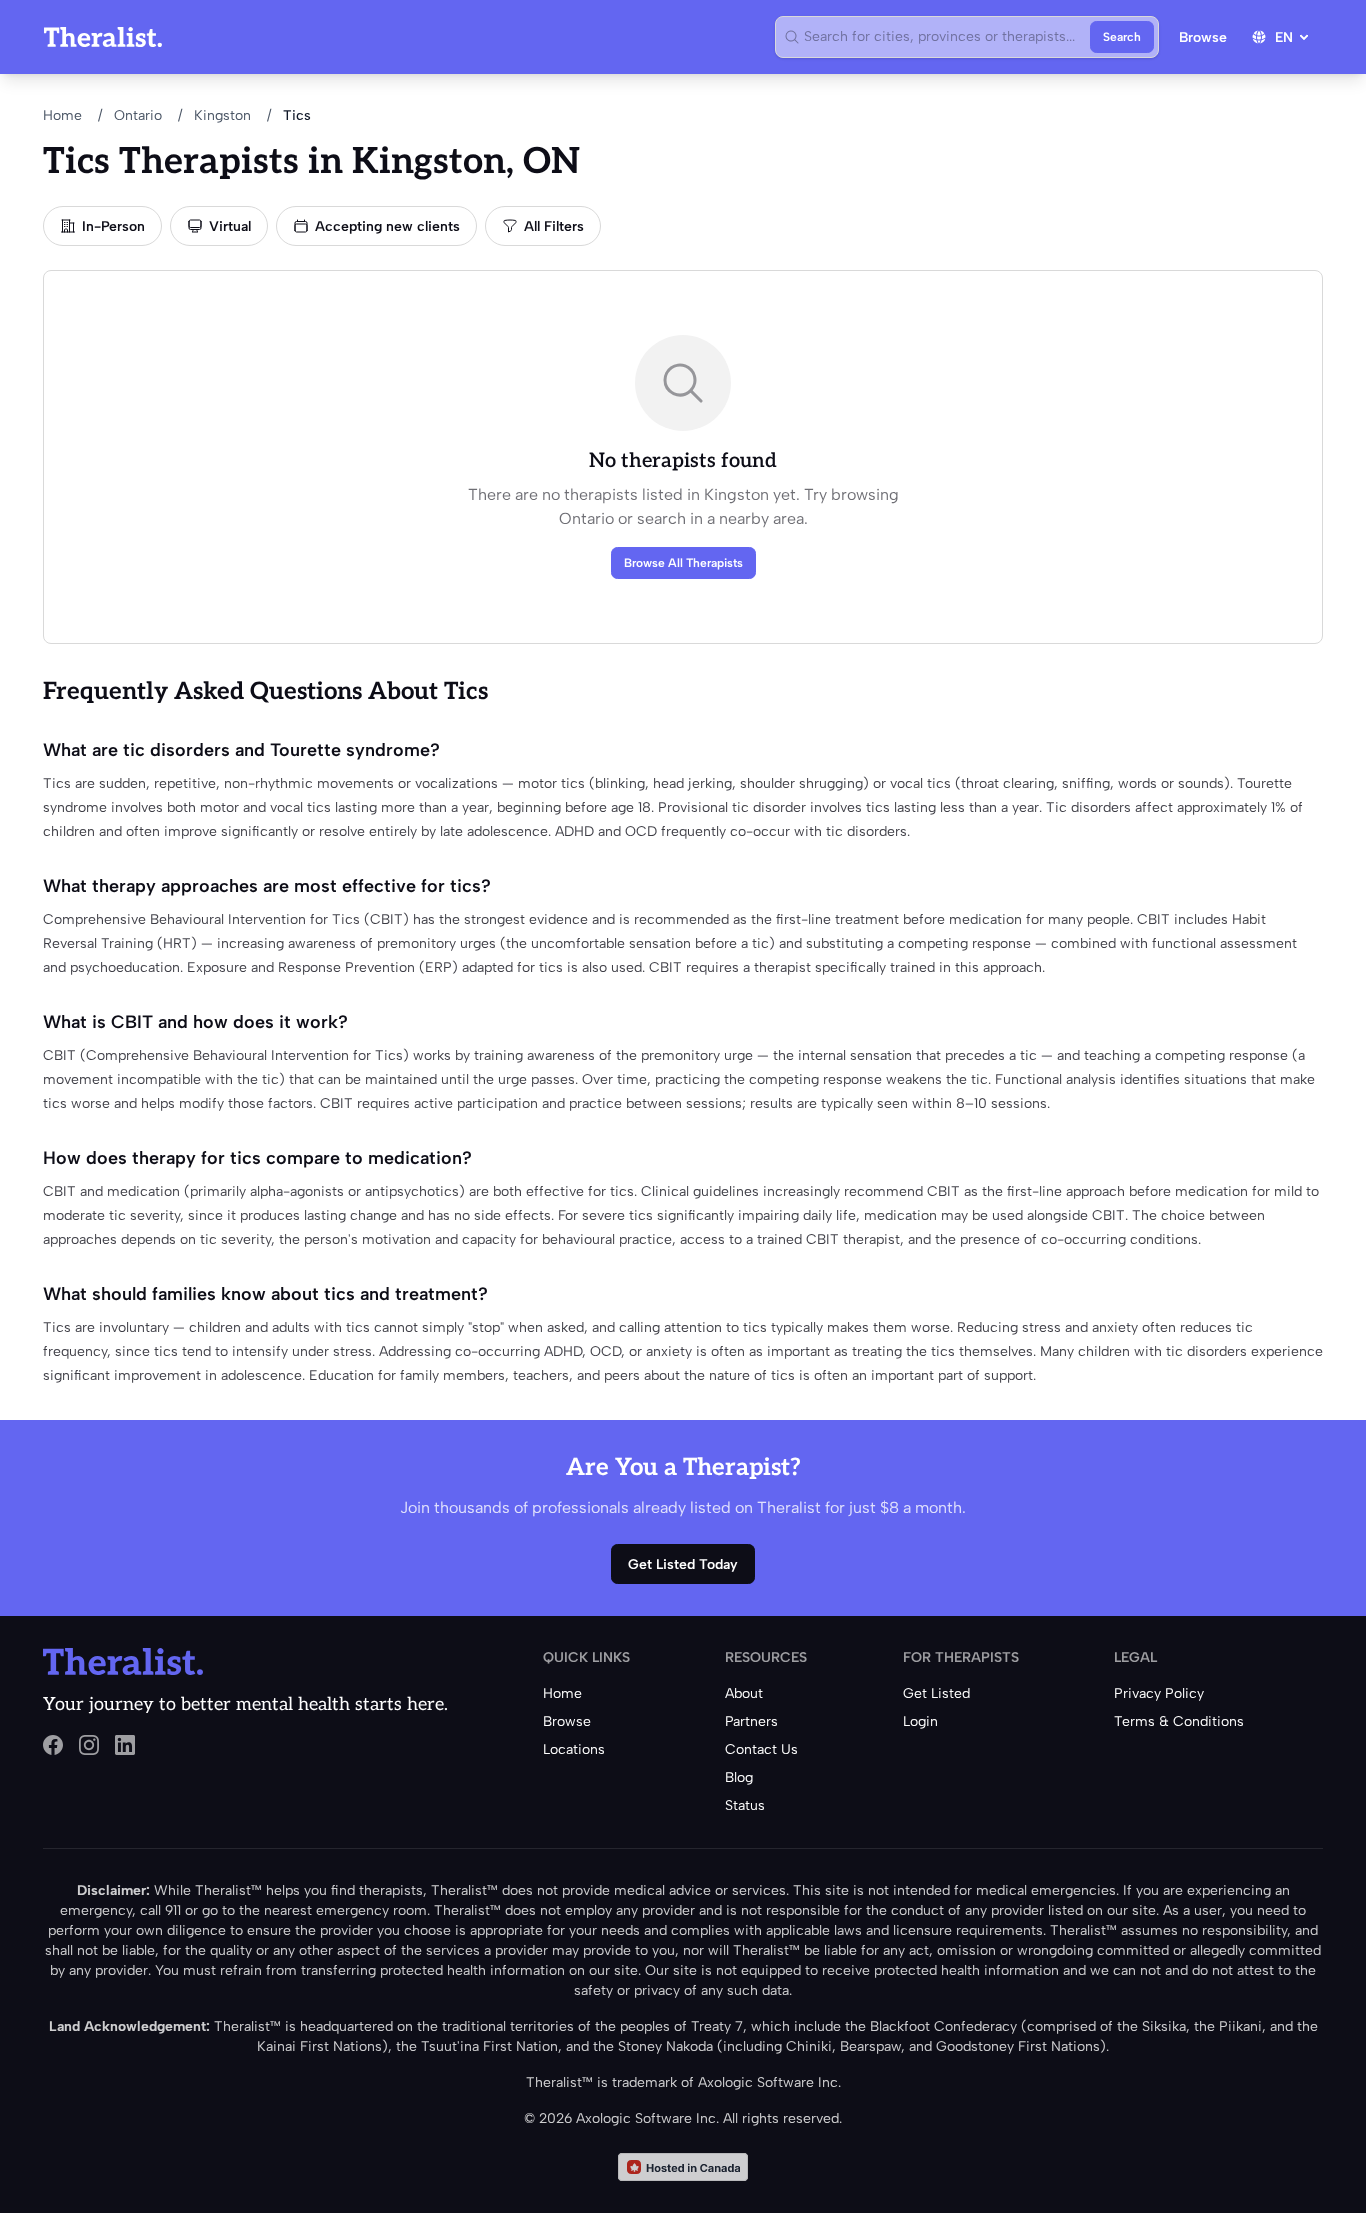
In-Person (113, 226)
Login (920, 1721)
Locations (574, 1749)
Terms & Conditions (1179, 1721)
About (744, 1693)
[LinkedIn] (125, 1745)
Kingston (222, 115)
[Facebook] (53, 1745)
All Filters (554, 226)
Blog (739, 1777)
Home (62, 115)
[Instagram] (89, 1745)
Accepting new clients (387, 226)
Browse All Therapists (683, 563)
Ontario (138, 115)
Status (745, 1805)
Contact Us (761, 1749)
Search (1122, 37)
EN (1284, 37)
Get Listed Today (683, 1564)
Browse (1203, 37)
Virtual (230, 226)
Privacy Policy (1159, 1693)
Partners (751, 1721)
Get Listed (936, 1693)
